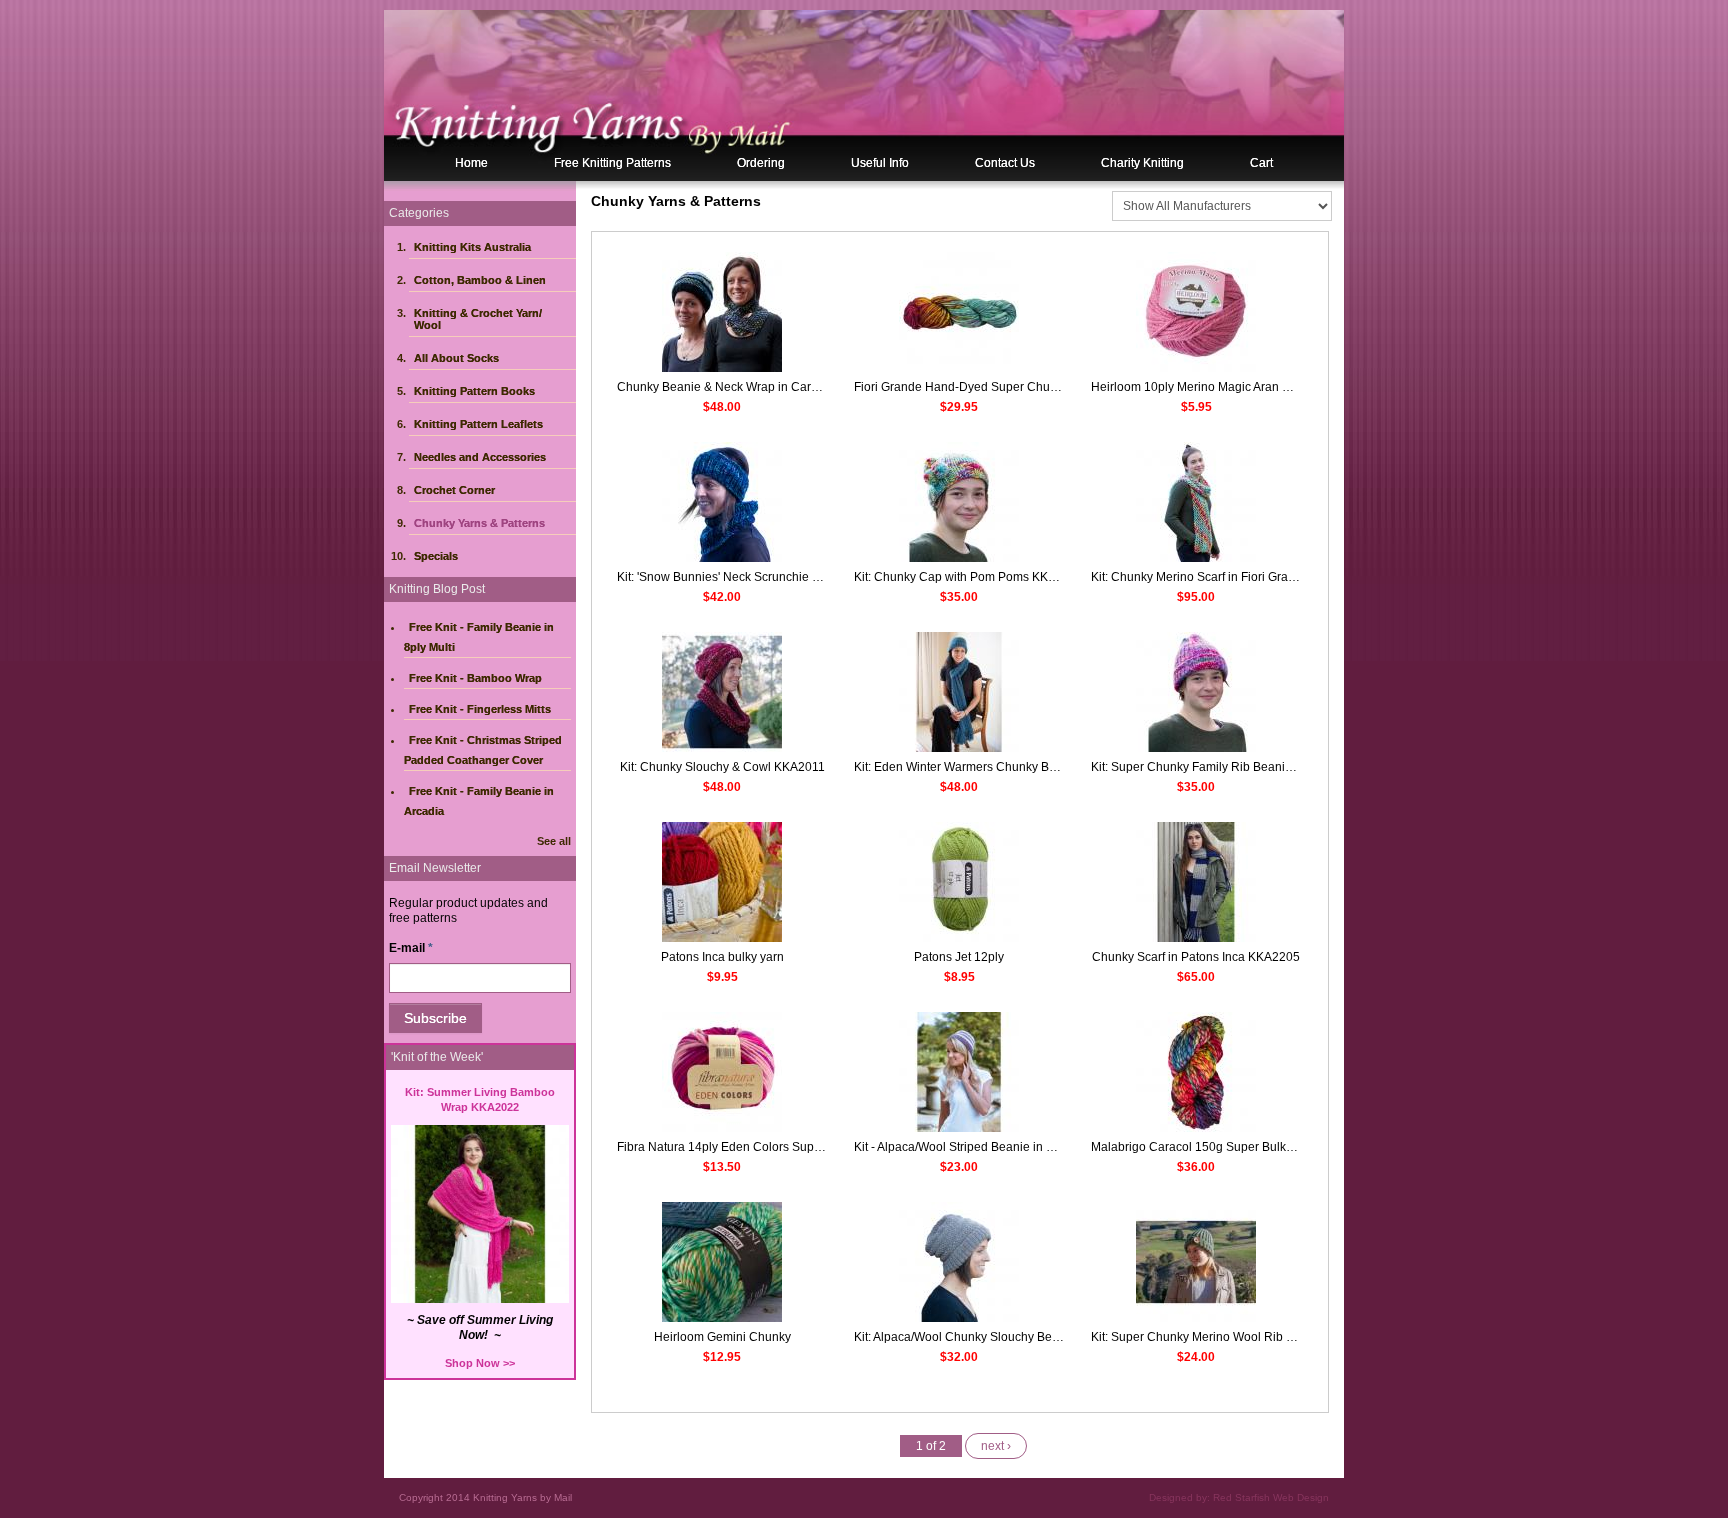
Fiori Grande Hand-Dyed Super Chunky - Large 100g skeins (1017, 387)
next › (996, 1446)
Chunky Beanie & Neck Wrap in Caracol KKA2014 (753, 387)
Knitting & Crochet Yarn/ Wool (478, 319)
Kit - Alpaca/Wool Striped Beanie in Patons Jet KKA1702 (1006, 1147)
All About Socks (456, 358)
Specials (436, 556)
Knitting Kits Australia (472, 247)
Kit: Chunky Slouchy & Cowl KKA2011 (722, 767)
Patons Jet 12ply (959, 957)
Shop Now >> (480, 1363)
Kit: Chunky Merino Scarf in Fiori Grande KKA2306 (1227, 577)
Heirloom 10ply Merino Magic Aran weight (1204, 387)
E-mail (411, 948)
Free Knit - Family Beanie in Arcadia (479, 801)
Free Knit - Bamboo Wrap (475, 678)
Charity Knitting (1142, 163)
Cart (1261, 163)
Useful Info (880, 163)
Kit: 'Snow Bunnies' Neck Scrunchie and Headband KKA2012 (783, 577)
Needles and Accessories (480, 457)
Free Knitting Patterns (612, 163)
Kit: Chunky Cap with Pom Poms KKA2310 (969, 577)
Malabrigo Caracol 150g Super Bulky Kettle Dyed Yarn (1238, 1147)
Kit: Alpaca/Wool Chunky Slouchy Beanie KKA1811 (992, 1337)
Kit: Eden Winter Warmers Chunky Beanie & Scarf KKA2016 (1015, 767)
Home (471, 163)
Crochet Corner (454, 490)
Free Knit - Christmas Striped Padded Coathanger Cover (483, 750)
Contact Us (1005, 163)
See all (554, 841)
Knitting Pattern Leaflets (478, 424)
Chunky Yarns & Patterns (479, 523)
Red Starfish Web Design (1271, 1497)
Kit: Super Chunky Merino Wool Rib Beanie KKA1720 (1235, 1337)
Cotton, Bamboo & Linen (480, 280)
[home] (864, 95)
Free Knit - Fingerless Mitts (480, 709)
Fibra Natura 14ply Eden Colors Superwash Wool (751, 1147)
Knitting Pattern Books (474, 391)
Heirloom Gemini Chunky (722, 1337)
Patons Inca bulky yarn (722, 957)
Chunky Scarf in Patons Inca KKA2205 (1196, 957)
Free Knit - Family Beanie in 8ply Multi (479, 637)
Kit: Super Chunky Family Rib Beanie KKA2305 (1219, 767)
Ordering (761, 163)
